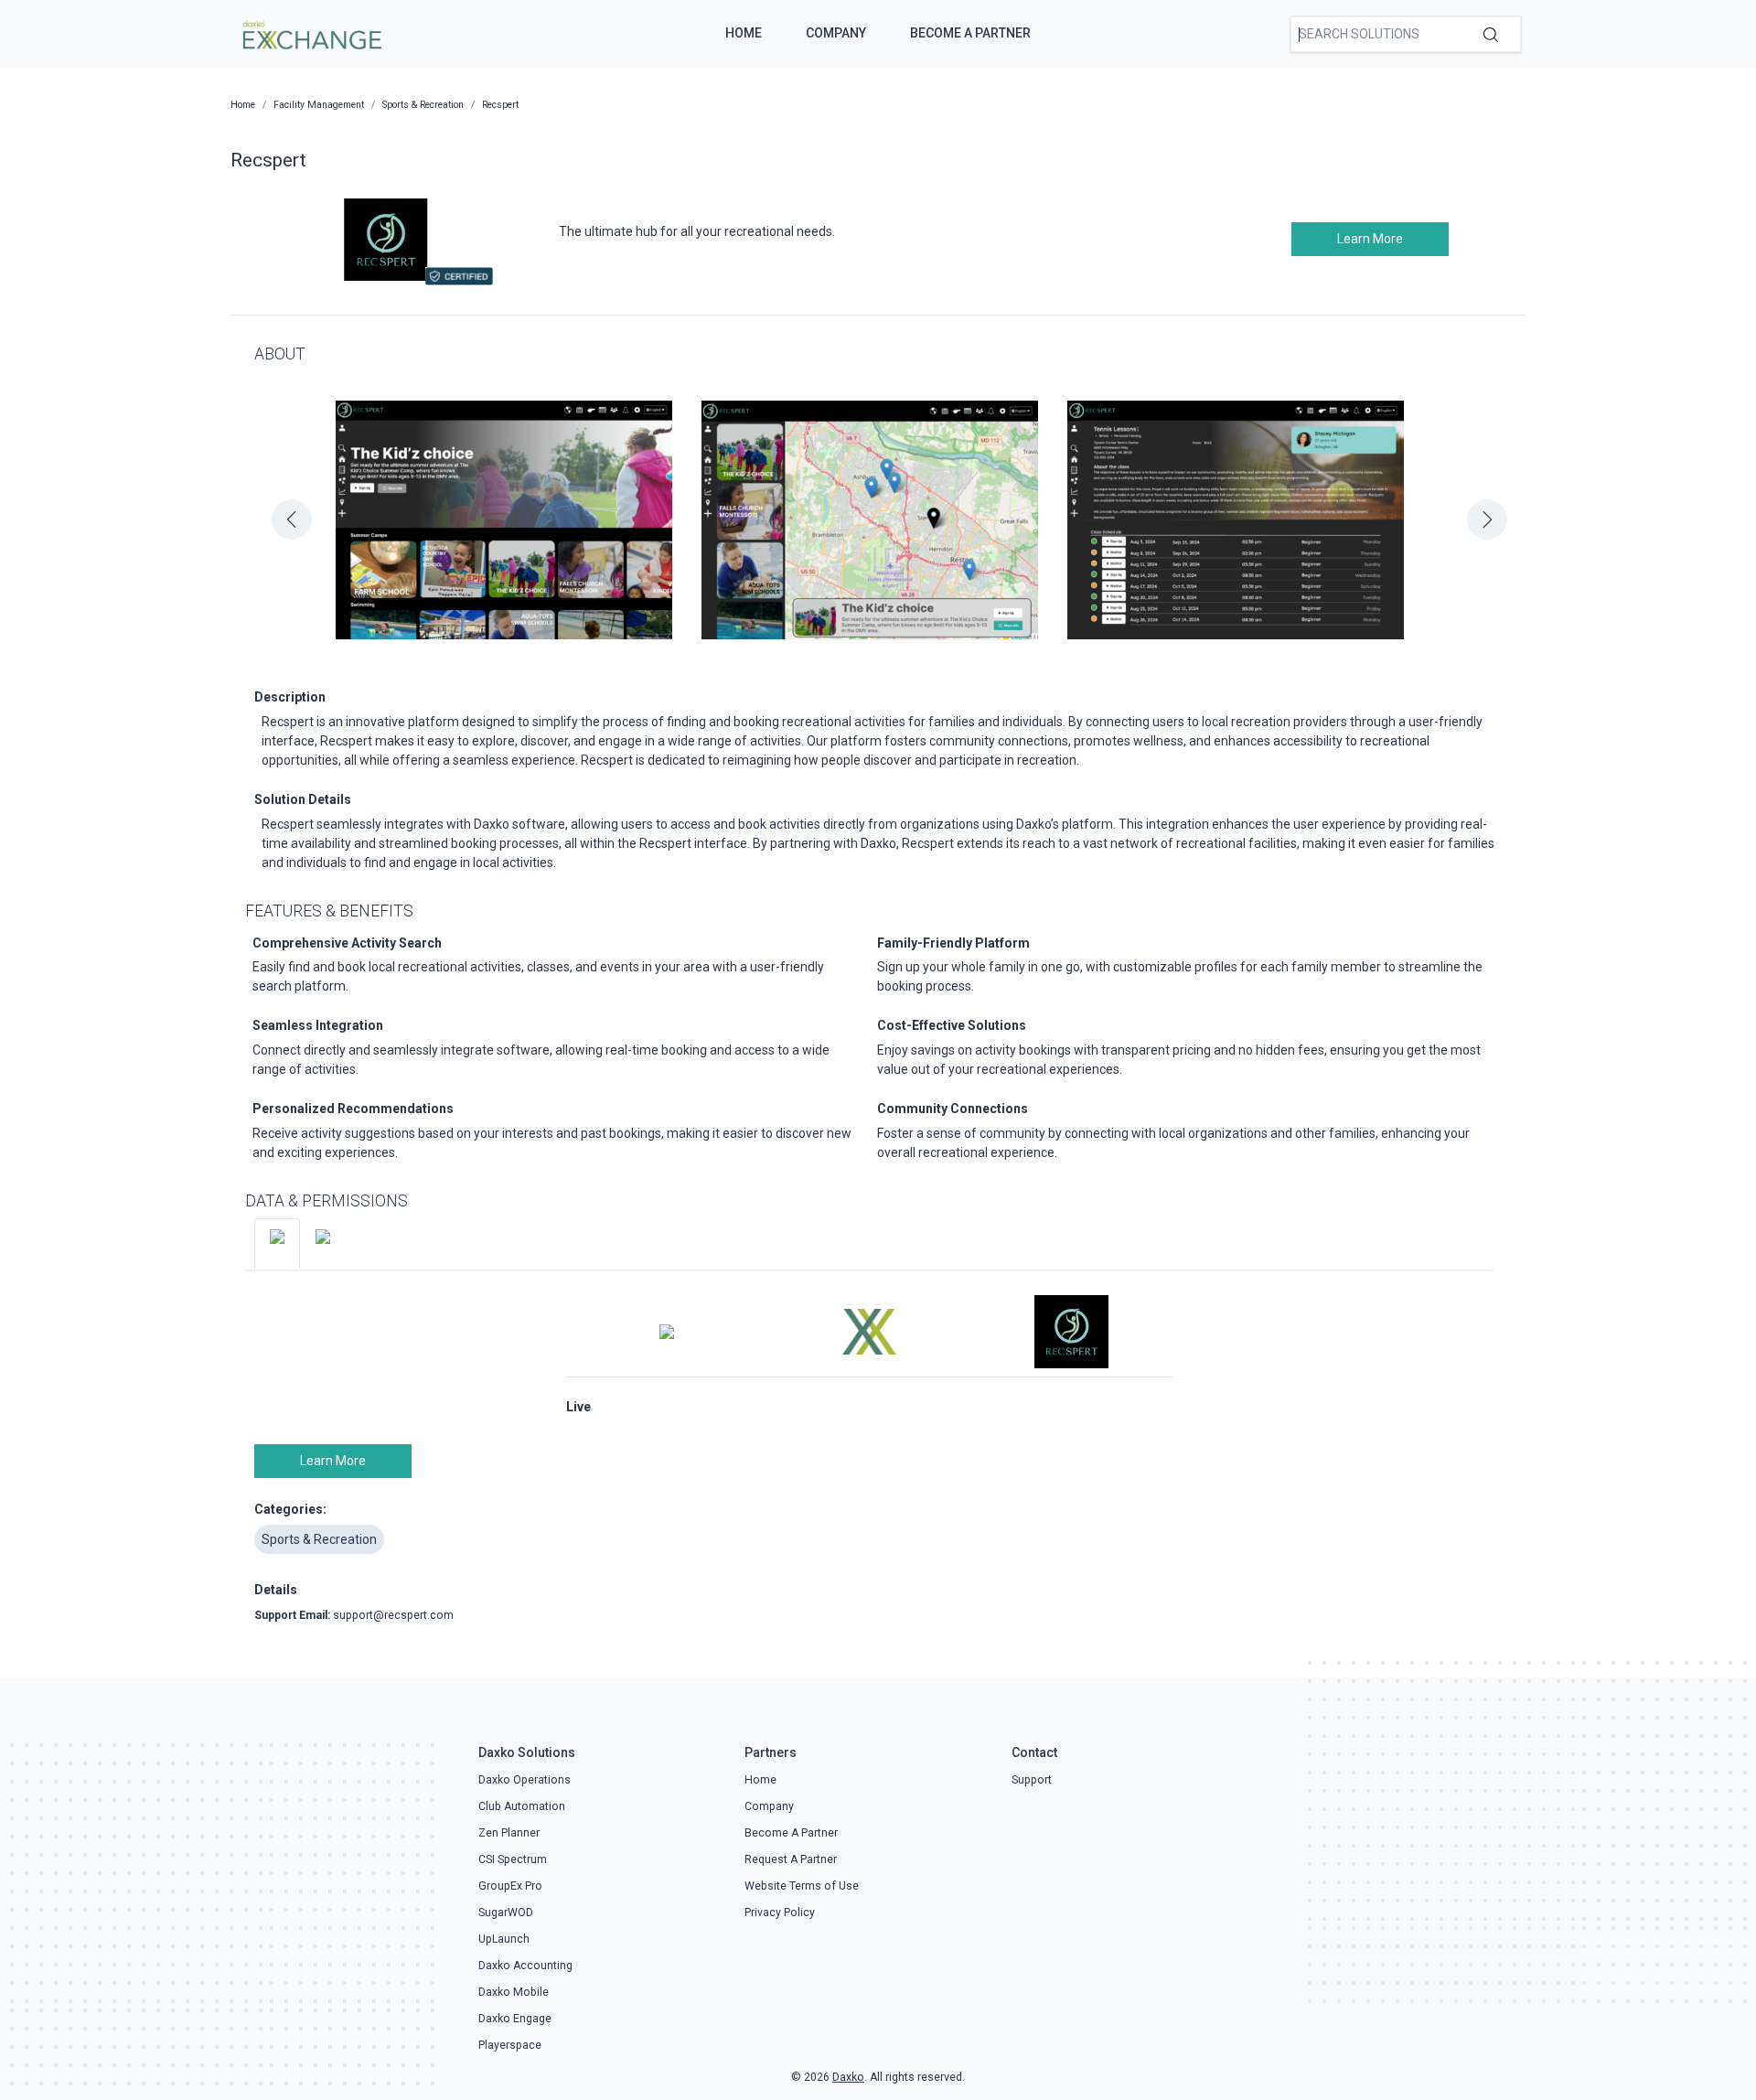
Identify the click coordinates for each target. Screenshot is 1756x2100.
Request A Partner (791, 1859)
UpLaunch (504, 1939)
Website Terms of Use (802, 1886)
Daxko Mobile (514, 1992)
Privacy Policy (780, 1912)
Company (836, 33)
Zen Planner (509, 1833)
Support (1032, 1780)
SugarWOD (506, 1912)
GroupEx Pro (510, 1886)
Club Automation (522, 1806)
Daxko (848, 2077)
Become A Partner (970, 33)
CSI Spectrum (513, 1859)
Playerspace (510, 2045)
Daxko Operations (525, 1780)
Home (744, 33)
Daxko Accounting (525, 1966)
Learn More (1370, 239)
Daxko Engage (515, 2019)
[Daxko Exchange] (311, 33)
